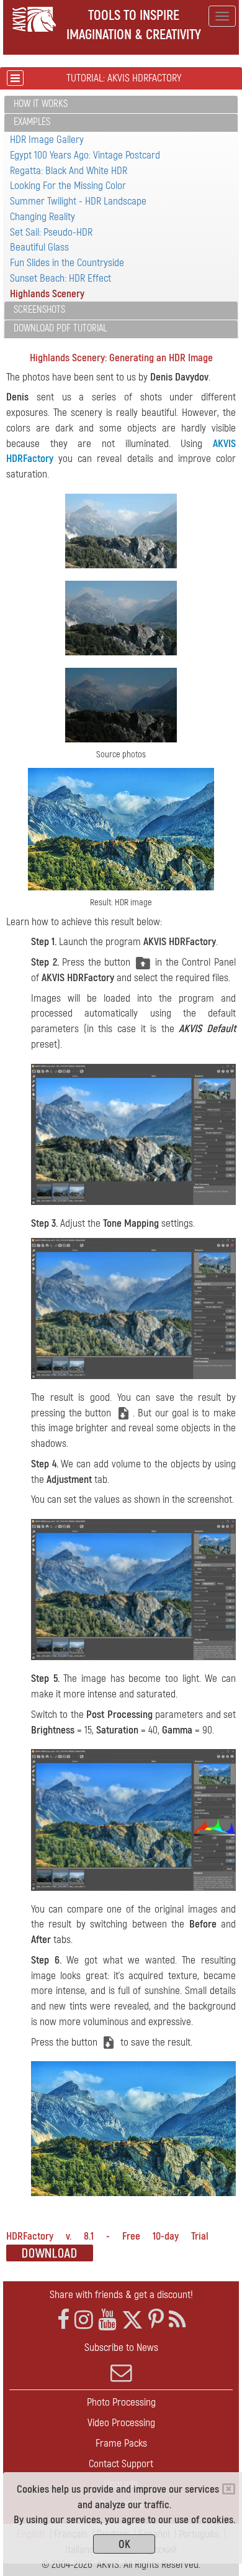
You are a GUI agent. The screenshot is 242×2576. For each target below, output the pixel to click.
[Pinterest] (156, 2320)
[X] (132, 2320)
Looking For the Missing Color (68, 186)
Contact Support (121, 2464)
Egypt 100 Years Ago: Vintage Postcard (85, 155)
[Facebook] (63, 2320)
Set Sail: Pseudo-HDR (51, 232)
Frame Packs (121, 2443)
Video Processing (121, 2423)
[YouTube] (107, 2320)
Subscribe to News (121, 2347)
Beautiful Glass (39, 247)
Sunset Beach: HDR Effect (60, 278)
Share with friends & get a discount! (121, 2295)
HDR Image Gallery (47, 140)
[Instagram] (84, 2320)
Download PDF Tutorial (60, 328)
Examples (32, 122)
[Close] (229, 2489)
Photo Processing (121, 2402)
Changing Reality (43, 217)
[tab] (121, 105)
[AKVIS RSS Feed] (177, 2320)
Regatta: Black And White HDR (69, 171)
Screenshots (39, 310)
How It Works (41, 104)
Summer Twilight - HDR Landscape (78, 201)
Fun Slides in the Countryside (67, 263)
